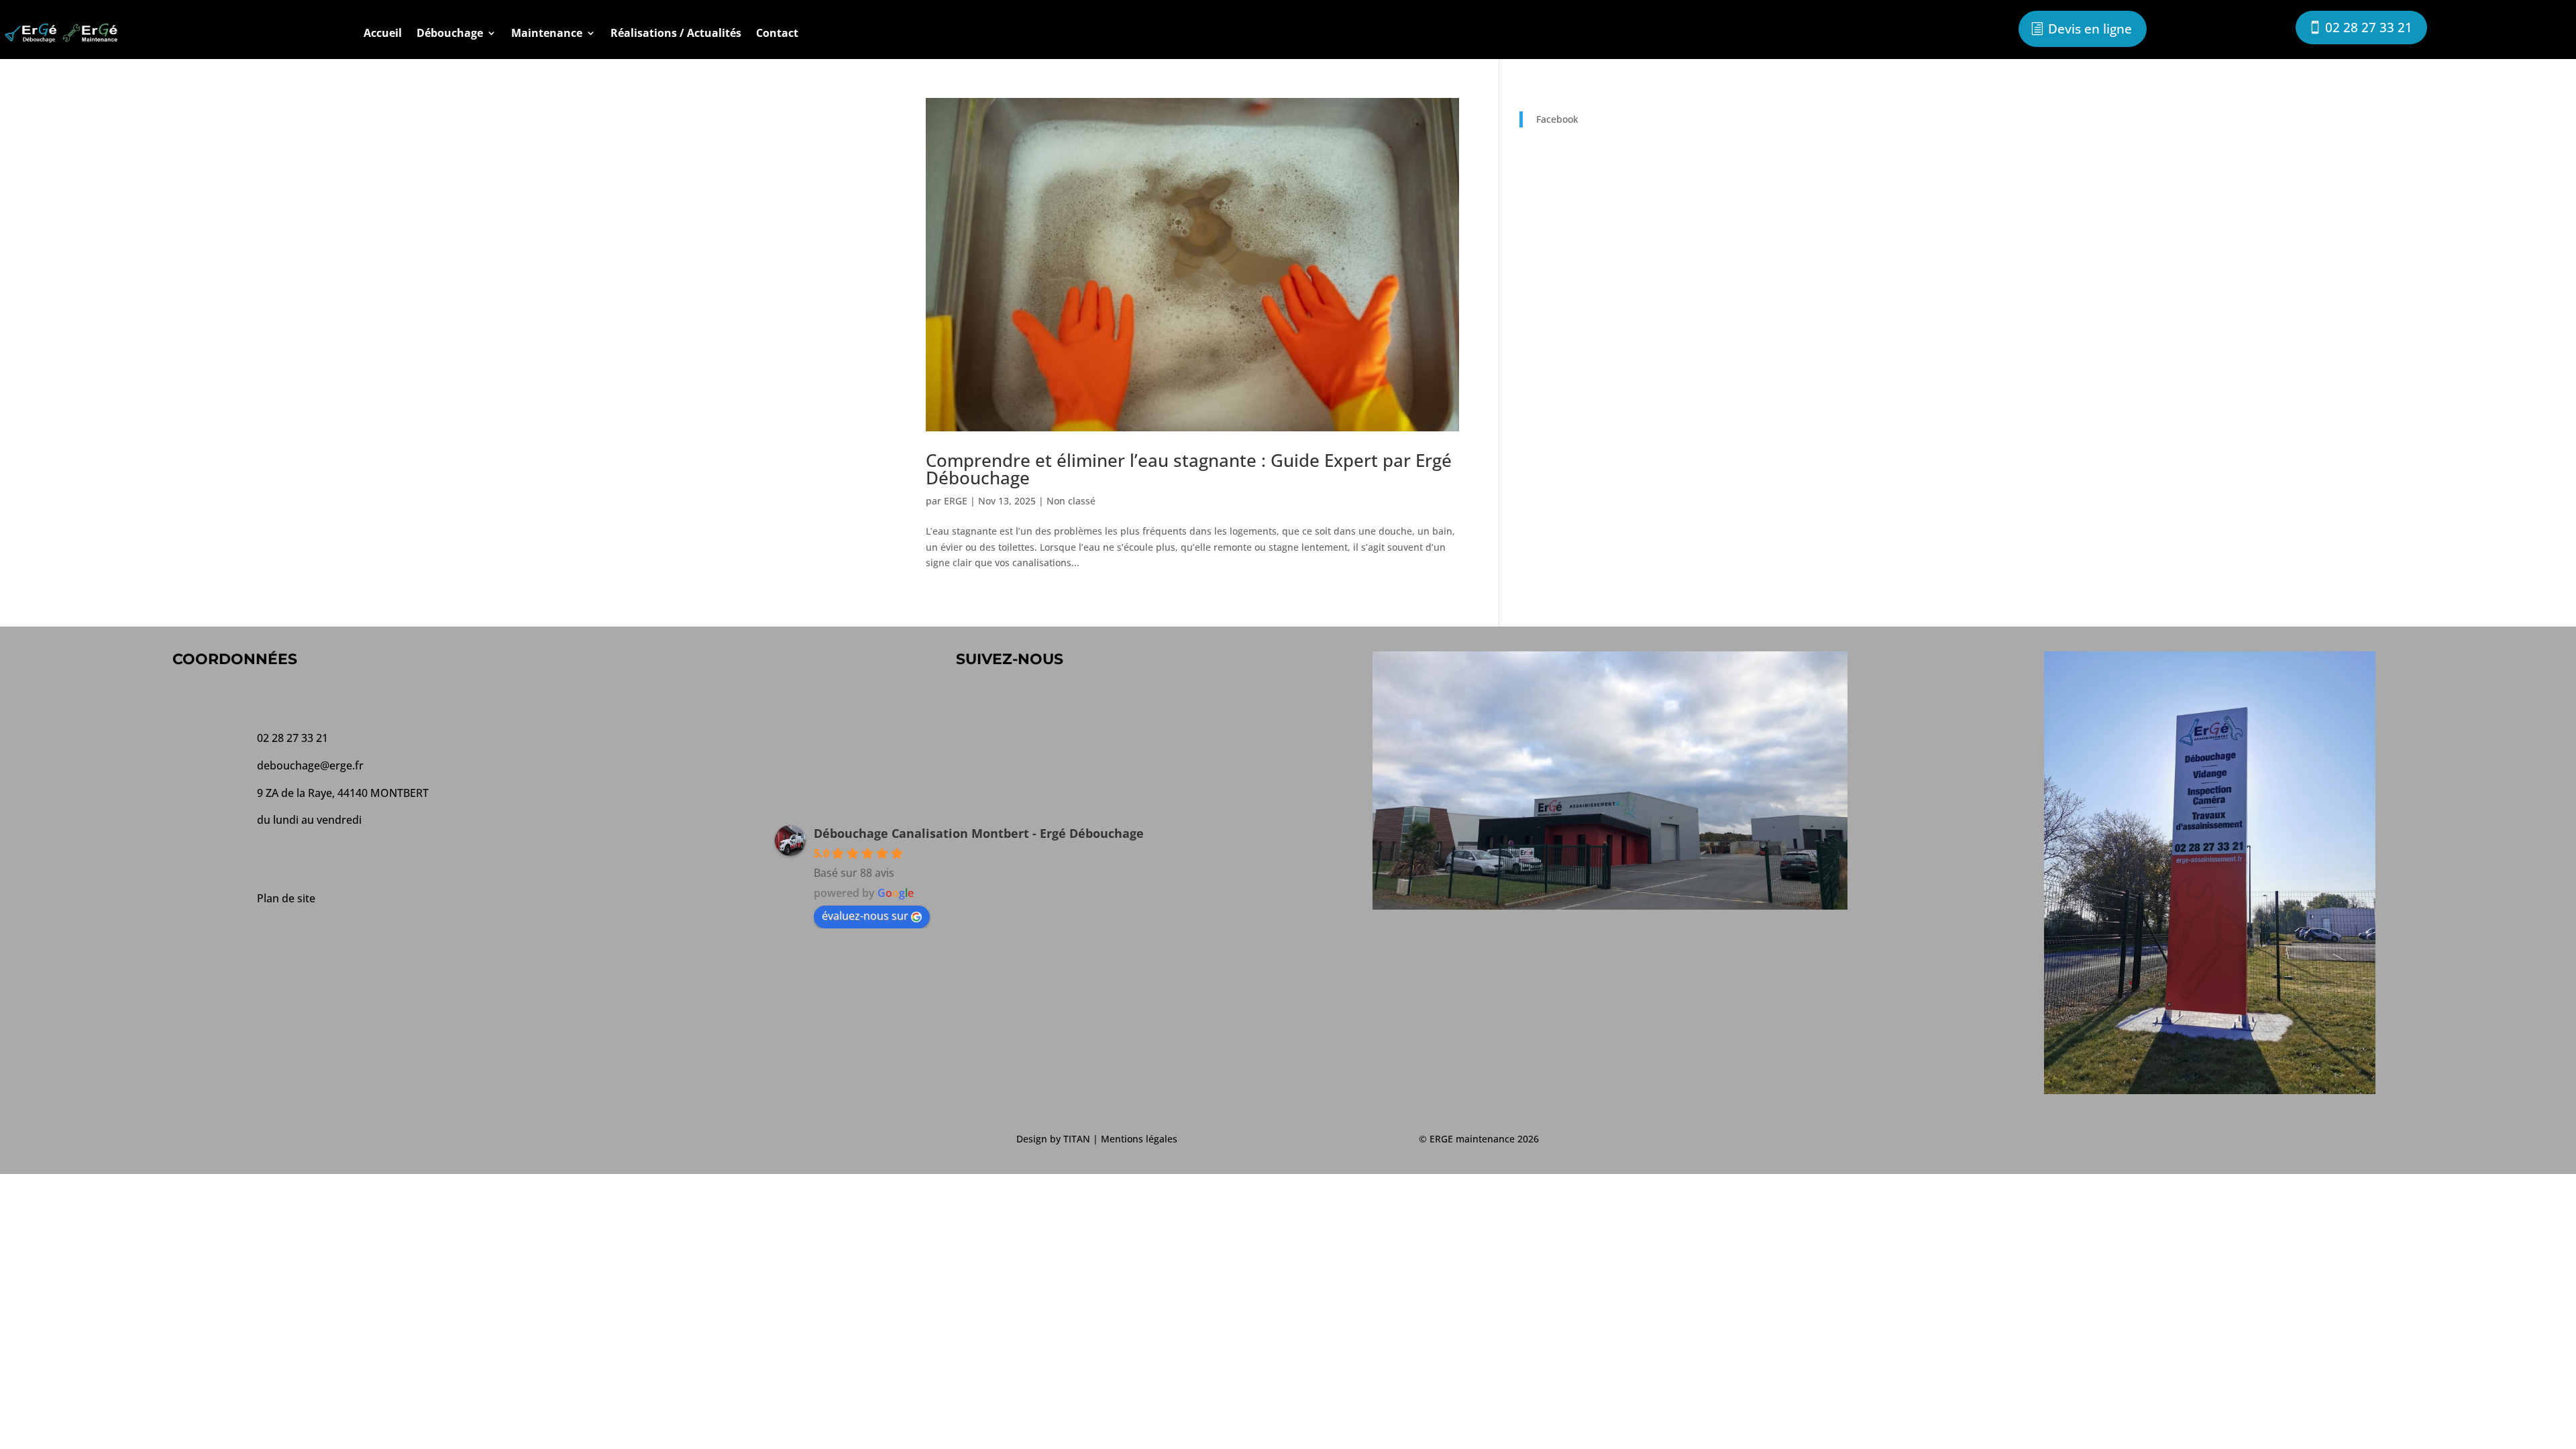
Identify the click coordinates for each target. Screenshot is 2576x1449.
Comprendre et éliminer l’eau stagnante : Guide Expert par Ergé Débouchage (1189, 469)
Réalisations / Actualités (676, 33)
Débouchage (450, 33)
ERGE (956, 501)
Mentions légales (1139, 1139)
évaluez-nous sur (865, 916)
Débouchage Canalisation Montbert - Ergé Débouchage (979, 833)
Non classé (1071, 501)
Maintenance (547, 33)
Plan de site (286, 898)
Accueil (383, 33)
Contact (777, 33)
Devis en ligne (2090, 29)
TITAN (1077, 1139)
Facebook (1557, 119)
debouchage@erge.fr (310, 765)
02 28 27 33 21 (2369, 28)
